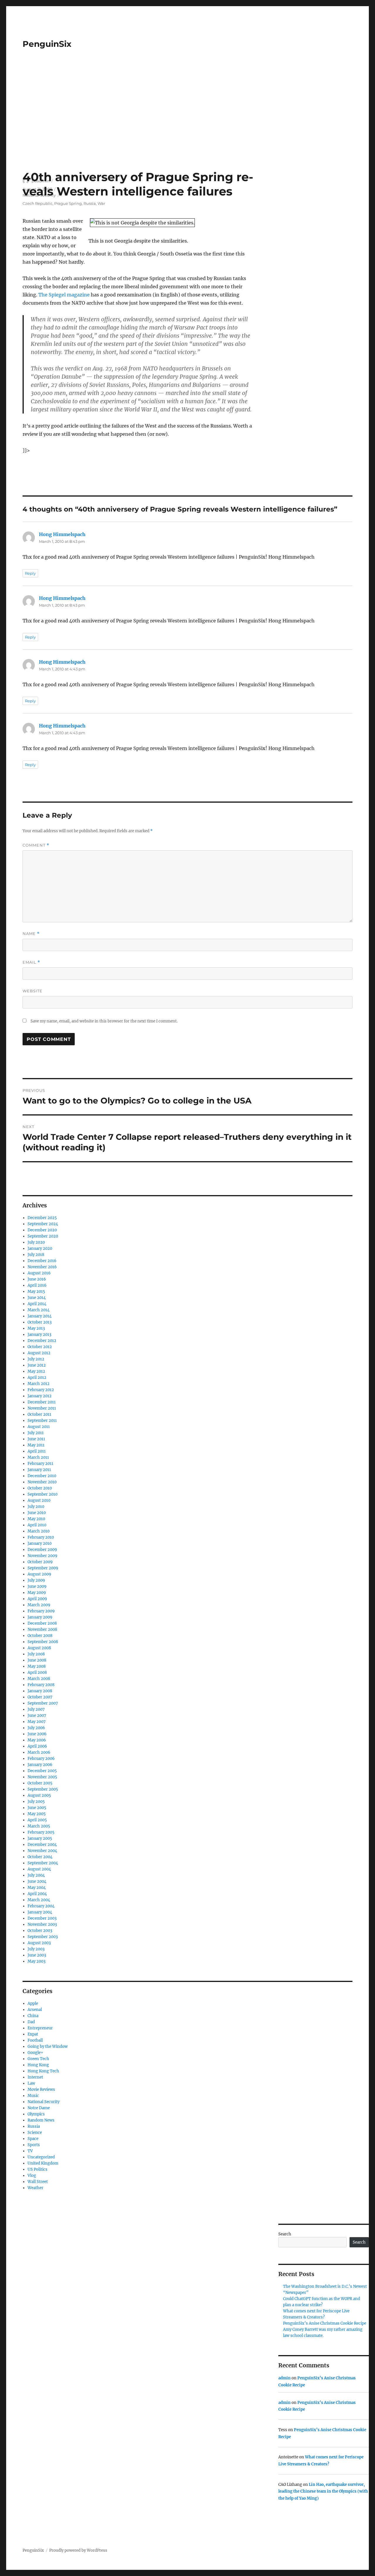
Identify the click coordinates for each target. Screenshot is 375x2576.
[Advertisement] (187, 126)
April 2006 (37, 1746)
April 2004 (37, 1894)
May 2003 (36, 1961)
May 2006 (37, 1740)
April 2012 (37, 1378)
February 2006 (41, 1759)
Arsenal (35, 2010)
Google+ (35, 2053)
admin (284, 2378)
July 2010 (36, 1507)
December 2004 (42, 1845)
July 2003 (36, 1949)
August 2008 (39, 1648)
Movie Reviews (41, 2090)
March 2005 (39, 1826)
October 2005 (40, 1783)
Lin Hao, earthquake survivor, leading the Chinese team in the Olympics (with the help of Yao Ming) (323, 2491)
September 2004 (43, 1863)
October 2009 (40, 1562)
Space (33, 2139)
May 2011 (36, 1445)
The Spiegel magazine (64, 295)
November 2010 (42, 1482)
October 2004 (40, 1857)
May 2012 (36, 1371)
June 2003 (37, 1955)
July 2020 (36, 1242)
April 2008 (37, 1673)
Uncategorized (41, 2157)
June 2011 (36, 1439)
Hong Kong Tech (43, 2071)
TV (30, 2151)
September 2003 (43, 1937)
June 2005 (37, 1808)
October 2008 (40, 1636)
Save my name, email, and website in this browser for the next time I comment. (104, 1021)
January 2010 (40, 1543)
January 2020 (40, 1248)
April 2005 (37, 1820)
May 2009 (37, 1593)
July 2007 (36, 1709)
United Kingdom (43, 2163)
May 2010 (36, 1519)
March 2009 (39, 1605)
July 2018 (36, 1255)
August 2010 (39, 1500)
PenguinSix (47, 44)
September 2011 (42, 1421)
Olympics (36, 2114)
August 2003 (39, 1943)
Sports (34, 2145)
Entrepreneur (40, 2028)
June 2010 (37, 1513)
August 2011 (39, 1427)
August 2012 (39, 1353)
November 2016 (42, 1267)
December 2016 (42, 1261)
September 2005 (43, 1789)
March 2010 (39, 1531)
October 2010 (40, 1488)
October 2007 (40, 1697)
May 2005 (37, 1814)
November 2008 (42, 1629)
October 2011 (39, 1414)
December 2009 (42, 1550)
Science (35, 2133)
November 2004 (42, 1851)
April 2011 (37, 1451)
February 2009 (41, 1611)
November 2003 (42, 1924)
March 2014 (39, 1310)
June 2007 (37, 1716)
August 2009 (39, 1574)
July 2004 (36, 1875)
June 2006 (37, 1734)
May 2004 (37, 1888)
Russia (34, 2126)
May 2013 (36, 1328)
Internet (35, 2077)
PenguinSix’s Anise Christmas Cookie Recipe (325, 2323)
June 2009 (37, 1586)
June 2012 (37, 1365)
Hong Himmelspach (62, 534)
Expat (33, 2034)
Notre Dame (39, 2108)
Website (33, 991)
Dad (31, 2022)
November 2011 (42, 1408)
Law (31, 2083)
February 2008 (41, 1685)
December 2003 (42, 1918)
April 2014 (37, 1304)
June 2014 (37, 1298)
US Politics (37, 2169)
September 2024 (43, 1224)
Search (285, 2234)
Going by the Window (48, 2046)
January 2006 (40, 1765)
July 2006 (36, 1728)
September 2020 (43, 1236)
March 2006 (39, 1752)
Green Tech (38, 2059)
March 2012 (39, 1384)
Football (35, 2040)
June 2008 (37, 1660)
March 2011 (38, 1457)
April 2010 (37, 1525)
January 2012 (40, 1396)
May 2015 (36, 1292)
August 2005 (39, 1795)
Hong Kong (38, 2065)
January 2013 (39, 1335)
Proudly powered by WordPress (78, 2550)
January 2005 (40, 1838)
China (33, 2016)
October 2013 (40, 1322)
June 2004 (37, 1881)
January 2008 (40, 1691)
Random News (41, 2120)
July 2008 (36, 1654)
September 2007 (43, 1703)
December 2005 (42, 1771)
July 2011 (36, 1433)
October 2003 (40, 1931)
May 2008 (37, 1666)
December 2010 (42, 1476)
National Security (44, 2102)
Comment (36, 845)
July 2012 (36, 1359)
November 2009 (42, 1556)
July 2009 (36, 1580)
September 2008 (43, 1642)
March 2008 (39, 1679)
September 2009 (43, 1568)
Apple (33, 2003)
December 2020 (42, 1230)
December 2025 (42, 1218)
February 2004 (41, 1906)
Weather (35, 2188)
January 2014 (40, 1316)
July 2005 (36, 1802)
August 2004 (39, 1869)
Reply (30, 573)
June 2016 (37, 1279)
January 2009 (40, 1617)
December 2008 (42, 1623)
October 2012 (40, 1347)
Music (33, 2096)
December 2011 (42, 1402)
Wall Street (38, 2182)
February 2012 (41, 1390)
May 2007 (37, 1722)
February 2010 (41, 1537)
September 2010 (42, 1494)
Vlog (32, 2176)
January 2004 (40, 1912)
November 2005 (42, 1777)
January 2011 (39, 1470)
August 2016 (39, 1273)
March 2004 (39, 1900)
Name (31, 934)
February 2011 (40, 1464)
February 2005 (41, 1832)
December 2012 (42, 1341)
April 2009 (37, 1599)
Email (31, 962)
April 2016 (37, 1285)
